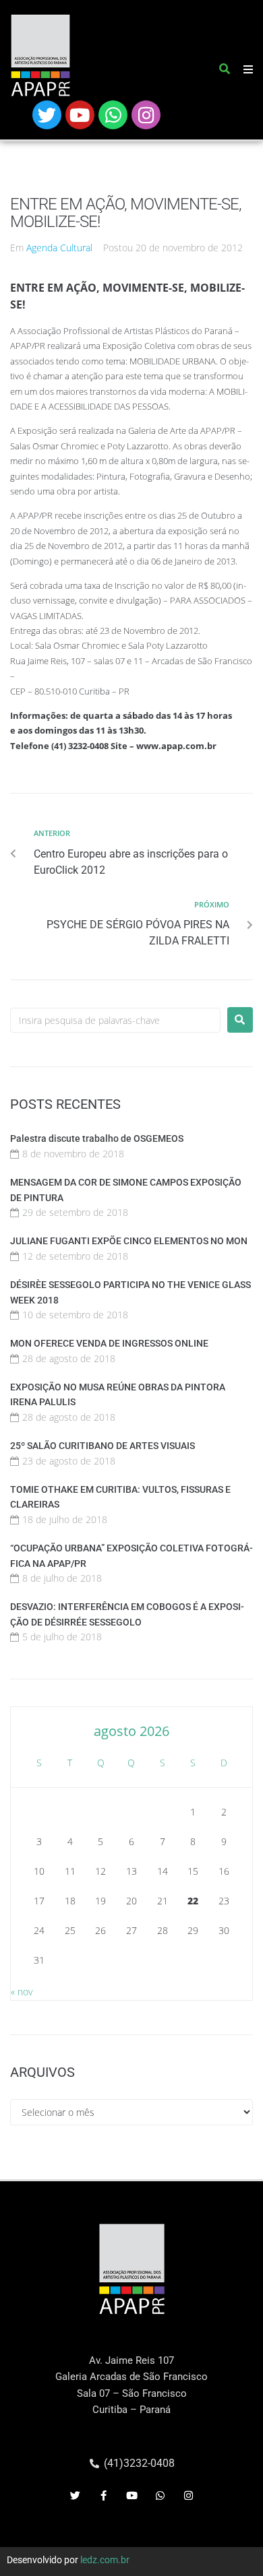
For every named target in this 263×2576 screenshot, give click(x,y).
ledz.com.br (105, 2560)
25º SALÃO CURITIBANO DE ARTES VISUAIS (103, 1446)
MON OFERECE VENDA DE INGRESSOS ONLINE (109, 1343)
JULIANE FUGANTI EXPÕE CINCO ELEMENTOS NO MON (129, 1241)
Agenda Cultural (59, 248)
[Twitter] (47, 115)
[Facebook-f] (103, 2496)
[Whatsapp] (113, 115)
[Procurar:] (115, 1020)
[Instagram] (146, 115)
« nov (22, 1992)
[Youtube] (80, 115)
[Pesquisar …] (225, 71)
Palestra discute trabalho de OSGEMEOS (97, 1138)
